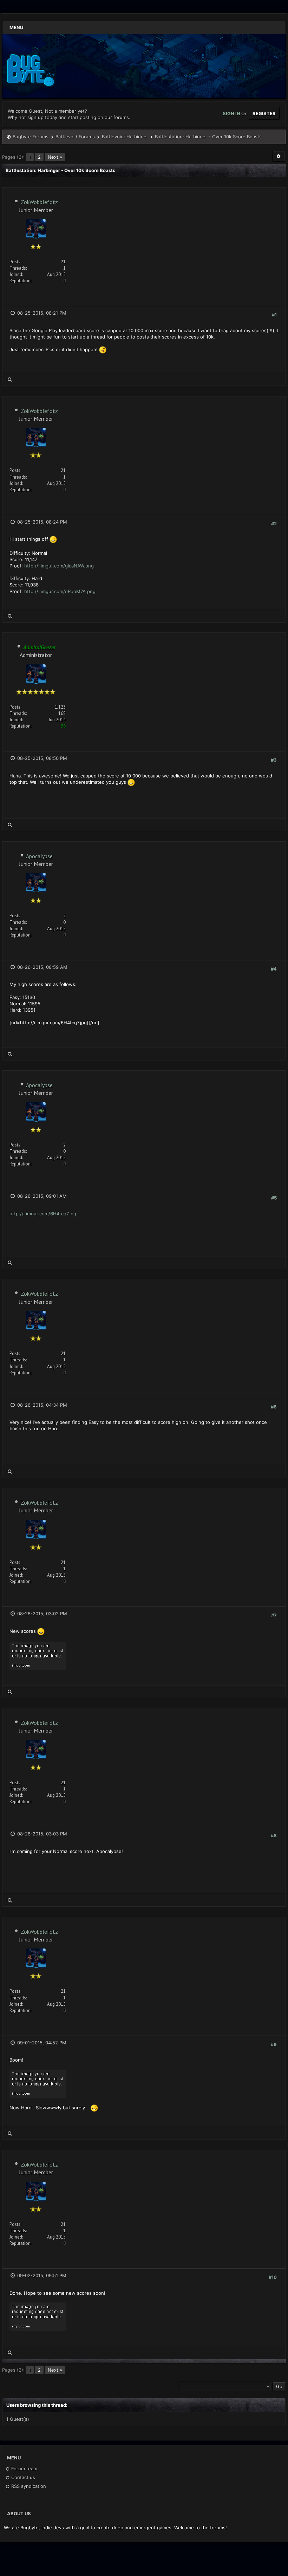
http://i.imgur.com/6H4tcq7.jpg (43, 1214)
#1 (274, 315)
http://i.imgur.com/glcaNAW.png (59, 566)
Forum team (24, 2469)
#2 (274, 524)
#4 (274, 969)
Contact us (22, 2477)
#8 (274, 1835)
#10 (273, 2277)
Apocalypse (39, 856)
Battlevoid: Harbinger (125, 137)
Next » (55, 157)
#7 (274, 1615)
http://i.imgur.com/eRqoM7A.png (60, 591)
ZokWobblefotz (39, 202)
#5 (274, 1198)
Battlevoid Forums (75, 137)
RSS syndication (28, 2486)
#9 (274, 2044)
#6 (274, 1407)
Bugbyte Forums (31, 137)
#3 (274, 760)
